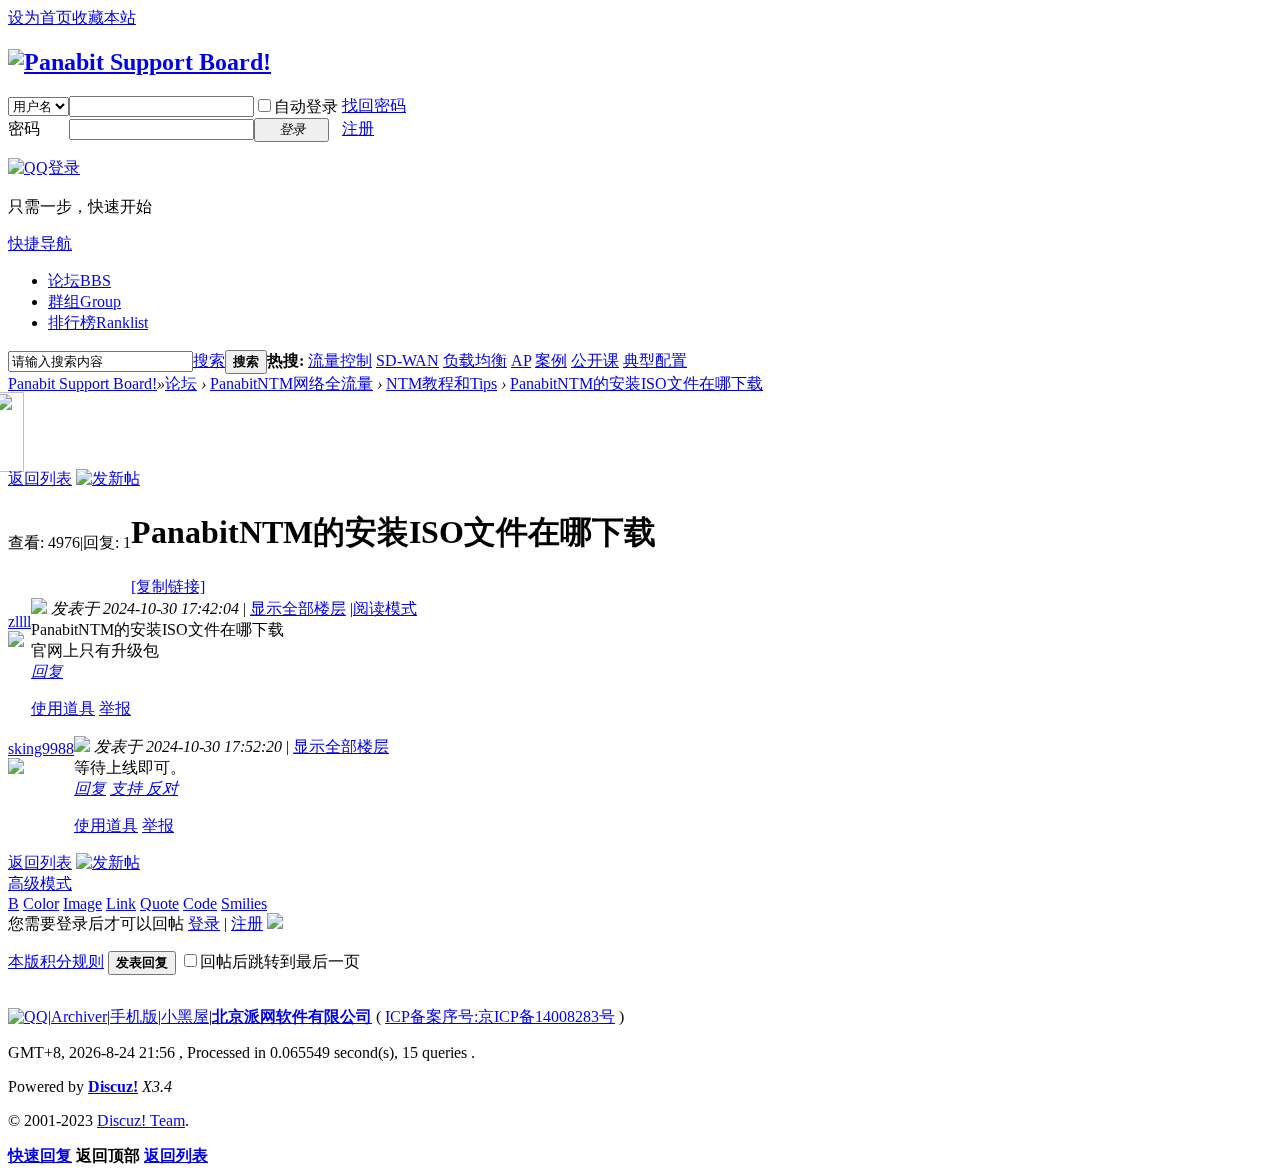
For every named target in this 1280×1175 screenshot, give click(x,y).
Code (200, 903)
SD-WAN (407, 360)
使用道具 (63, 708)
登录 (204, 923)
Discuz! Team (141, 1120)
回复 (47, 671)
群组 (84, 301)
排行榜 (98, 322)
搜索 (209, 360)
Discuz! (113, 1086)
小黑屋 (185, 1016)
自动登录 (306, 106)
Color (41, 903)
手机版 (134, 1016)
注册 (358, 128)
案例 (551, 360)
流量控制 (340, 360)
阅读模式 (385, 608)
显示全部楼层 (298, 608)
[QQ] (28, 1016)
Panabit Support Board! (82, 383)
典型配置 (655, 360)
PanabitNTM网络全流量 (291, 383)
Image (82, 903)
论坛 (79, 280)
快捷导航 (40, 243)
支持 (128, 788)
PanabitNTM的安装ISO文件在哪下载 (636, 383)
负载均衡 (475, 360)
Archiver (79, 1016)
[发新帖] (108, 478)
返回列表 (40, 478)
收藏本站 (104, 17)
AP (521, 360)
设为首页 (40, 17)
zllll (19, 621)
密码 (24, 128)
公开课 (595, 360)
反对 (162, 788)
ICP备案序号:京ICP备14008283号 (500, 1016)
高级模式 (40, 883)
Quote (159, 903)
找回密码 (374, 105)
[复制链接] (168, 586)
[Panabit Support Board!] (139, 62)
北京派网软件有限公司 (292, 1016)
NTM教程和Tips (441, 383)
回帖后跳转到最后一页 (280, 961)
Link (121, 903)
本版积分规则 (56, 961)
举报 (115, 708)
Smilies (244, 903)
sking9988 (41, 748)
